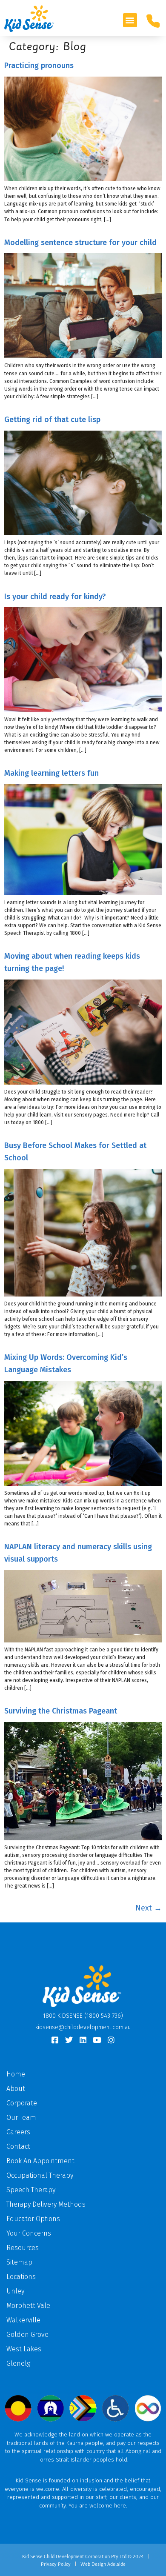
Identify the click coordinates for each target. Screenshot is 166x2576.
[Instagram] (111, 2040)
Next (149, 1908)
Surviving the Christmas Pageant (61, 1711)
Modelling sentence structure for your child (80, 243)
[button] (130, 20)
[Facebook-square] (55, 2040)
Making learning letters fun (52, 773)
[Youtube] (97, 2040)
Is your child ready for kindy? (55, 597)
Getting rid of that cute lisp (52, 420)
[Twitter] (69, 2040)
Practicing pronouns (39, 66)
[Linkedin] (83, 2040)
